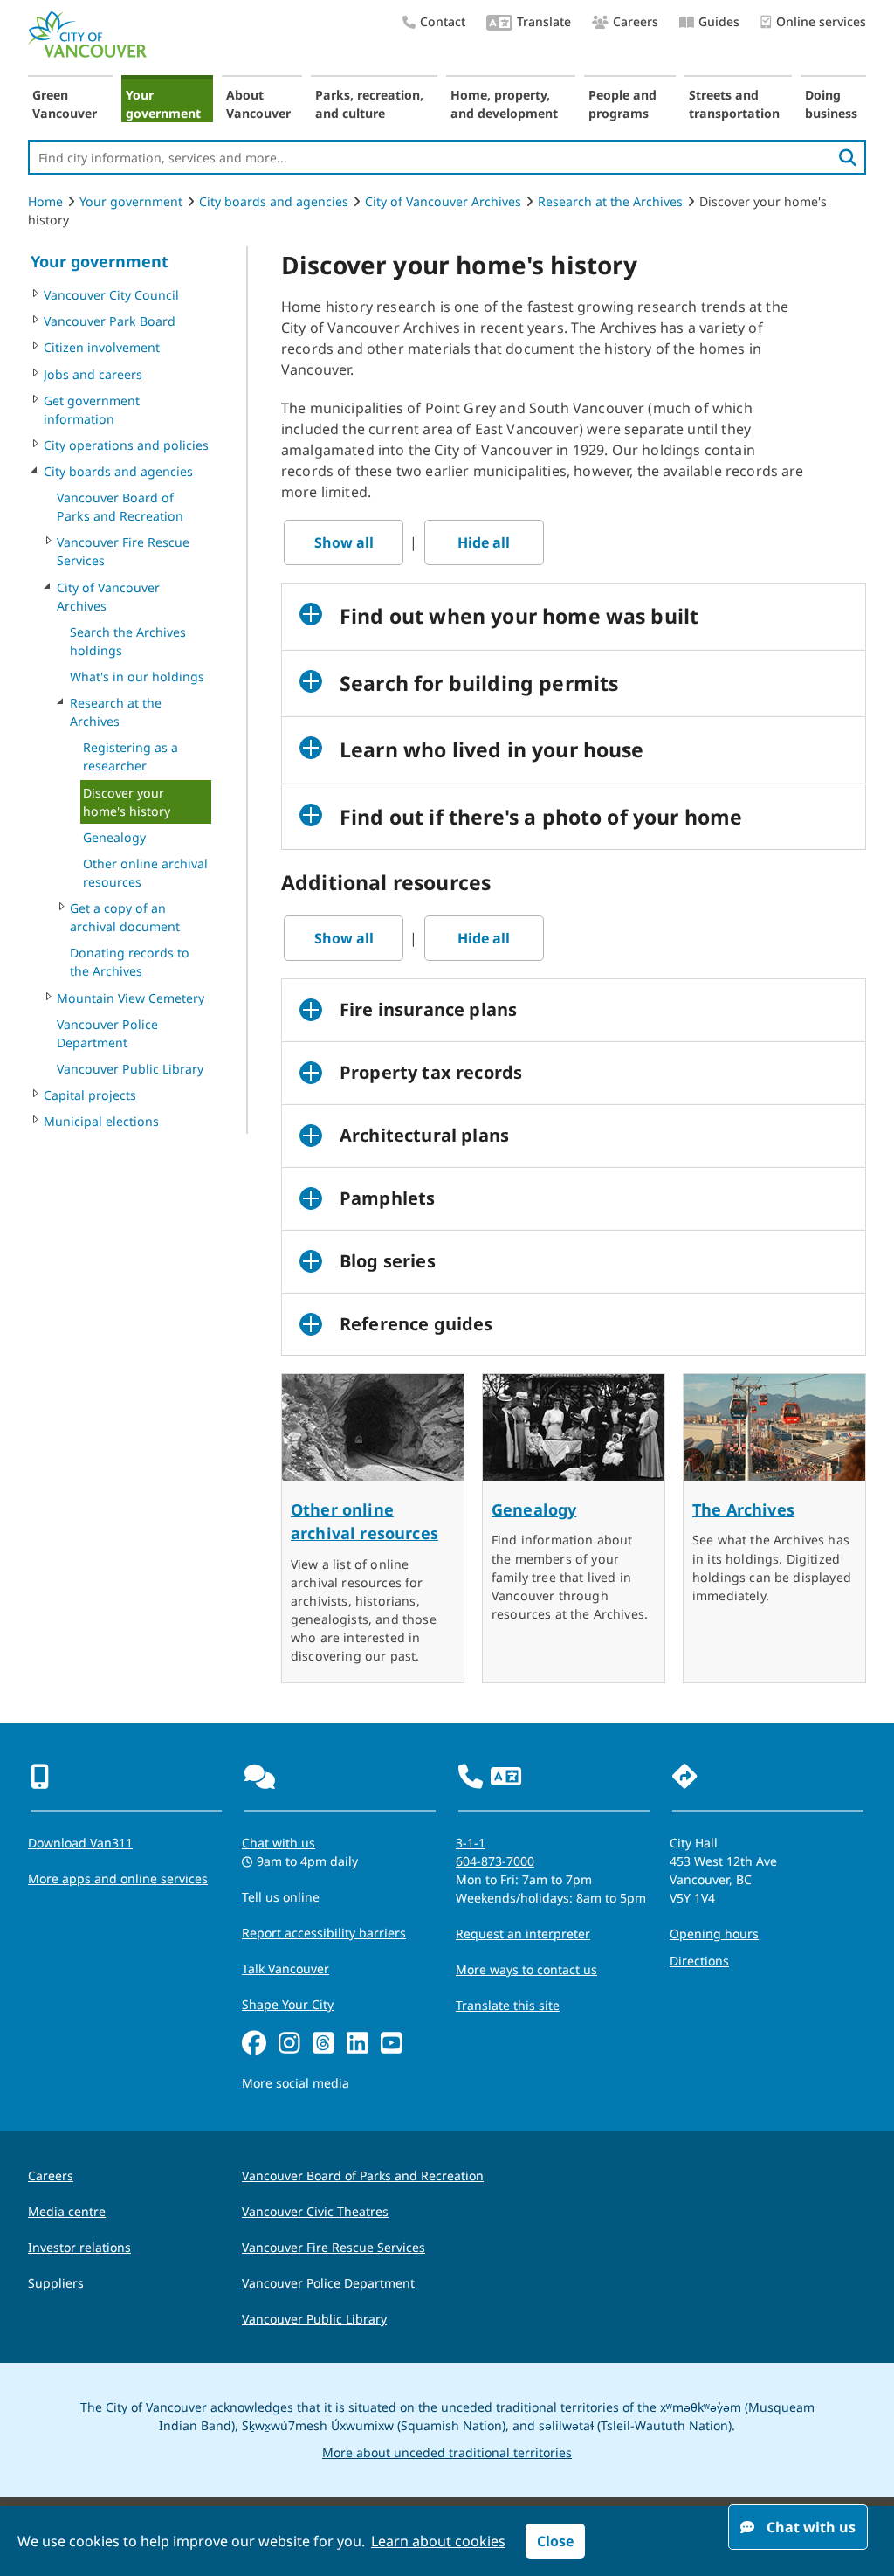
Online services (821, 21)
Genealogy (114, 837)
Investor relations (79, 2247)
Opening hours (714, 1934)
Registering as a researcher (131, 756)
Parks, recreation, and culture (369, 104)
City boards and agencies (274, 201)
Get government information (92, 410)
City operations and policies (126, 445)
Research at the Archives (610, 201)
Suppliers (56, 2283)
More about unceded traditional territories (447, 2452)
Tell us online (281, 1897)
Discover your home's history (127, 802)
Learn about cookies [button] (438, 2541)
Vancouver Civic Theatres (315, 2211)
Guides (719, 21)
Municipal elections (101, 1121)
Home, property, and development (504, 104)
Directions (699, 1961)
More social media (296, 2083)
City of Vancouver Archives (443, 201)
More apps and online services (118, 1878)
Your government (163, 104)
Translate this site (508, 2005)
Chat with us (279, 1843)
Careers (636, 21)
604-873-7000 (495, 1861)
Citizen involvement (102, 347)
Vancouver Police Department (107, 1033)
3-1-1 (471, 1843)
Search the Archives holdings (128, 641)
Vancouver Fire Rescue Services (123, 551)
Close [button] (555, 2541)
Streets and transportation (734, 104)
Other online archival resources (145, 873)
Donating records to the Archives (130, 962)
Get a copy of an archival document (125, 917)
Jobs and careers (93, 374)
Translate (544, 21)
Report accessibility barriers (324, 1933)
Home (45, 201)
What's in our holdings (137, 677)
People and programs (622, 104)
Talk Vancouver (285, 1968)
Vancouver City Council (111, 295)
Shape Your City (288, 2004)
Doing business (831, 104)
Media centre (67, 2211)
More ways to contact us (526, 1969)
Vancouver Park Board (110, 321)
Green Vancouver (65, 104)
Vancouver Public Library (130, 1069)
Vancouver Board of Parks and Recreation (120, 507)
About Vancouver (258, 104)
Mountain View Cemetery (131, 998)
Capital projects (90, 1095)
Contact (443, 21)
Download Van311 (80, 1843)
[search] (848, 157)
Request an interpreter (523, 1934)
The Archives (743, 1509)
